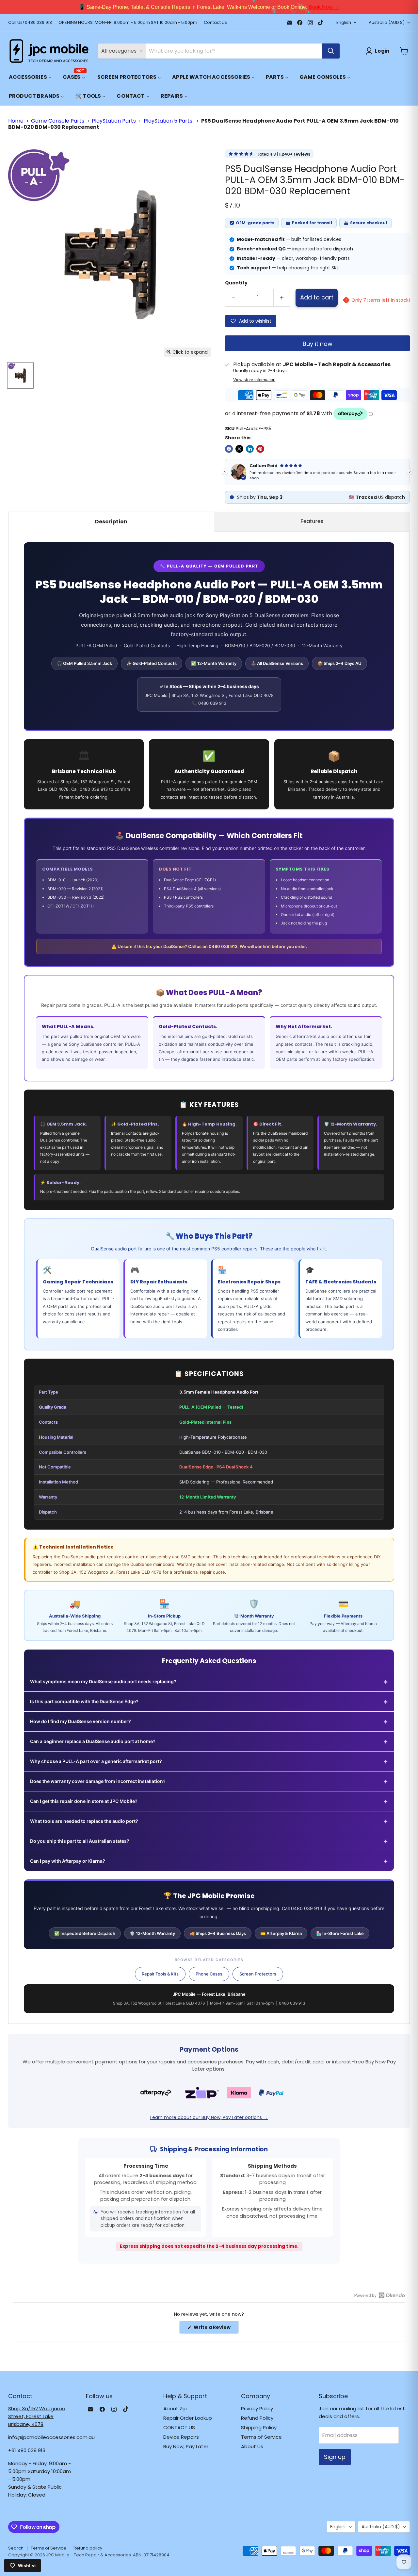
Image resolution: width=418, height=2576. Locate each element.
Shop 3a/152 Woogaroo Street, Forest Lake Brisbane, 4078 (37, 2416)
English (344, 22)
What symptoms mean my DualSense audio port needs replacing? (209, 1682)
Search (16, 2548)
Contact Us (215, 23)
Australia (387, 22)
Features (312, 521)
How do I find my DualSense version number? (209, 1721)
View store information (254, 380)
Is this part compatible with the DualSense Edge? (209, 1702)
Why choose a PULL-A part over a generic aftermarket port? (209, 1761)
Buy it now (318, 344)
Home (16, 121)
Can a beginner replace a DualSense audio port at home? (209, 1741)
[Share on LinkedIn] (250, 449)
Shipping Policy (259, 2427)
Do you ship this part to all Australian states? (209, 1841)
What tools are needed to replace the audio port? (209, 1821)
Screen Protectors (258, 1974)
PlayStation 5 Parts (169, 121)
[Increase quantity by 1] (282, 298)
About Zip (175, 2408)
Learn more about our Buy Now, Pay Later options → (209, 2117)
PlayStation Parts (114, 121)
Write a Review (216, 2329)
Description (111, 522)
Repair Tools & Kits (160, 1974)
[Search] (331, 51)
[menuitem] (30, 77)
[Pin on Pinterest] (260, 449)
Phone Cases (209, 1974)
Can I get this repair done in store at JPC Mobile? (209, 1801)
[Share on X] (239, 449)
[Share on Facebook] (229, 449)
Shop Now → (296, 7)
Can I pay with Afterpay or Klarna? (209, 1861)
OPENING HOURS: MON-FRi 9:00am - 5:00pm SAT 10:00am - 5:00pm (128, 23)
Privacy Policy (257, 2408)
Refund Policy (257, 2418)
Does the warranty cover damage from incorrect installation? (209, 1781)
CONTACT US (179, 2427)
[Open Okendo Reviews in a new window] (380, 2295)
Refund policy (88, 2548)
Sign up (335, 2457)
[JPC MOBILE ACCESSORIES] (49, 51)
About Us (252, 2446)
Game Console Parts (58, 121)
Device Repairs (181, 2437)
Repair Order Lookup (188, 2418)
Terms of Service (261, 2437)
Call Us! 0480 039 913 (30, 23)
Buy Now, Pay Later (186, 2446)
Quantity (236, 283)
